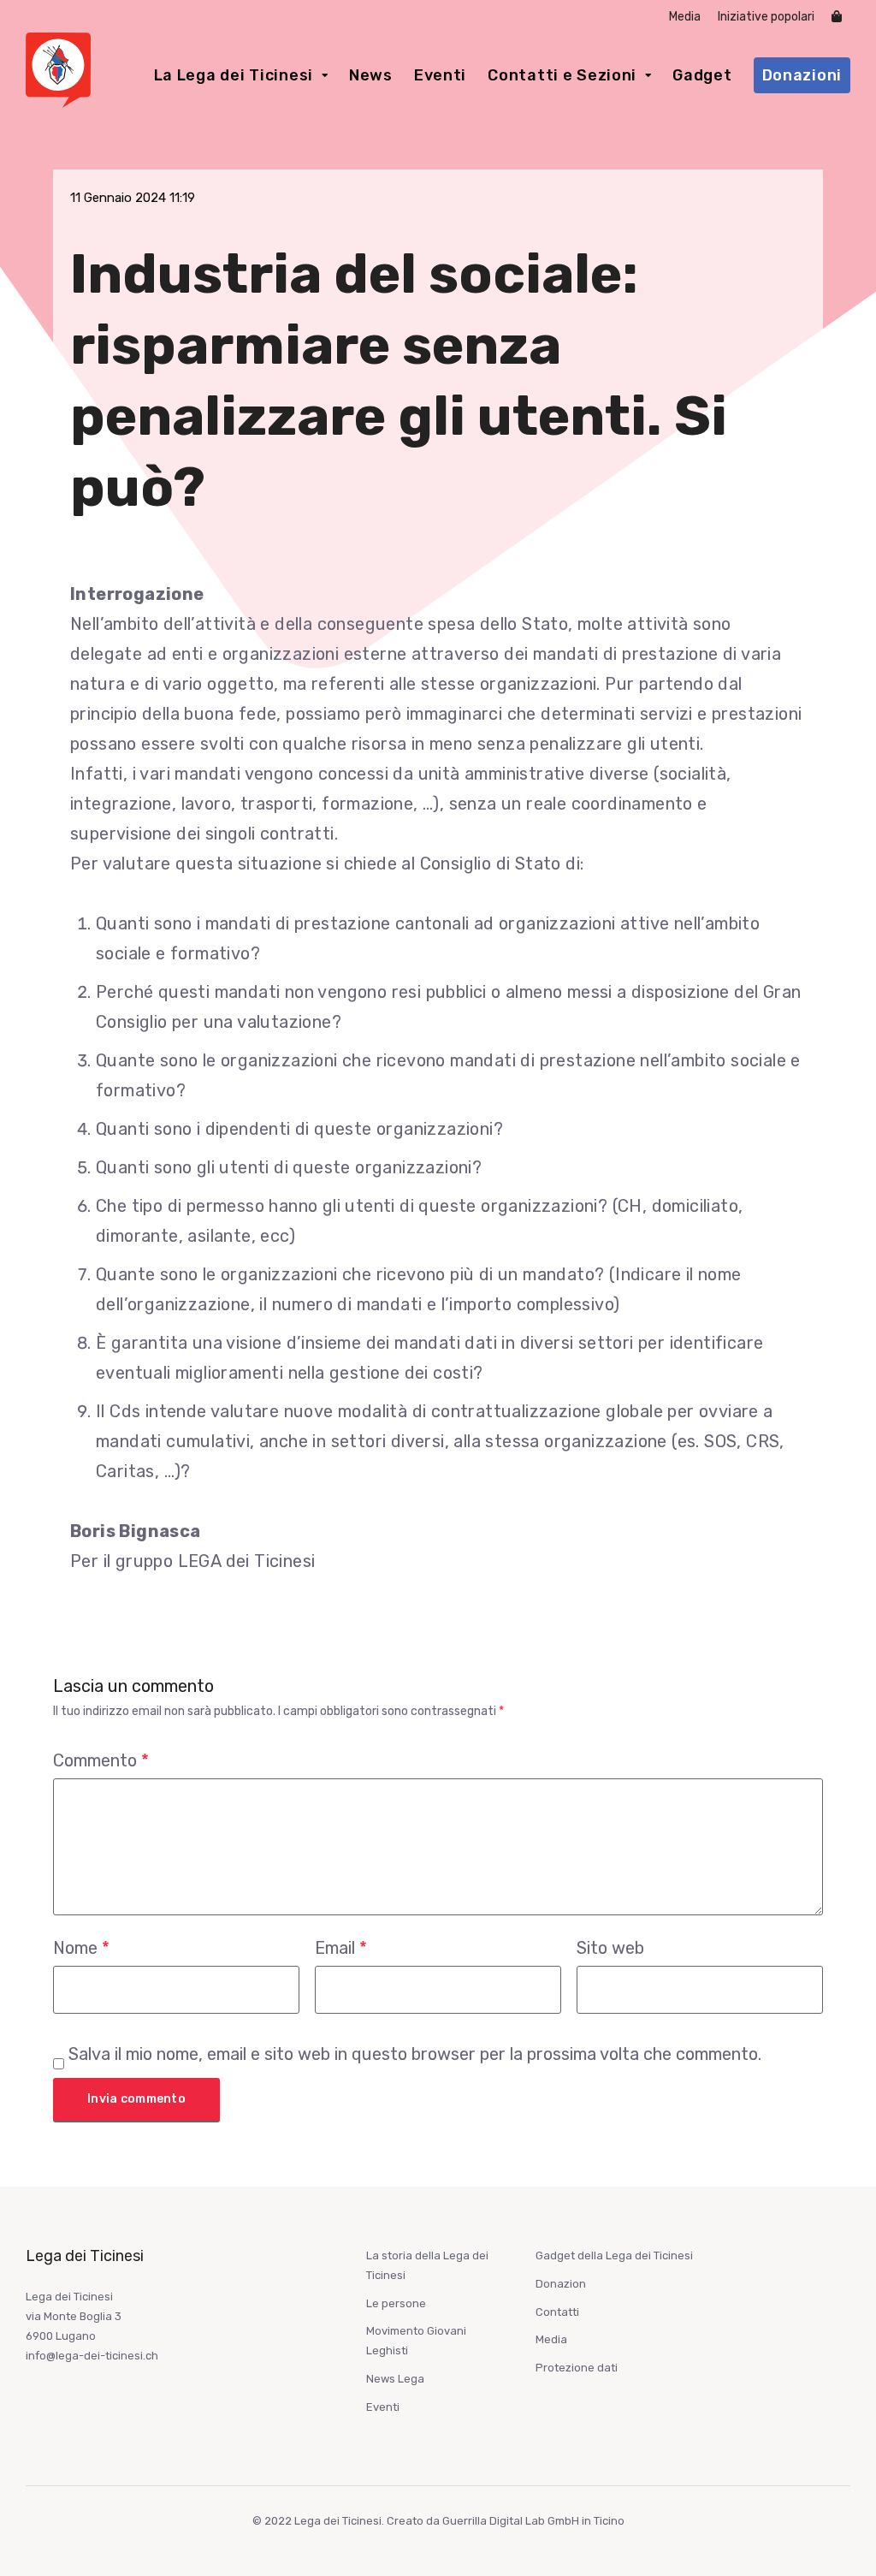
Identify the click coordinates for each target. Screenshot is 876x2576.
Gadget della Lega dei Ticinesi (614, 2255)
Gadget (702, 75)
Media (685, 17)
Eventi (440, 75)
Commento (101, 1760)
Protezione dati (577, 2368)
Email (341, 1948)
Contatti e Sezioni (562, 75)
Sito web (610, 1948)
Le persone (396, 2303)
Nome (81, 1948)
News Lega (395, 2379)
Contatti (557, 2312)
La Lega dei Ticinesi (234, 75)
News (371, 75)
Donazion (561, 2284)
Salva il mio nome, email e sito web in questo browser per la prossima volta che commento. (415, 2054)
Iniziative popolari (766, 17)
